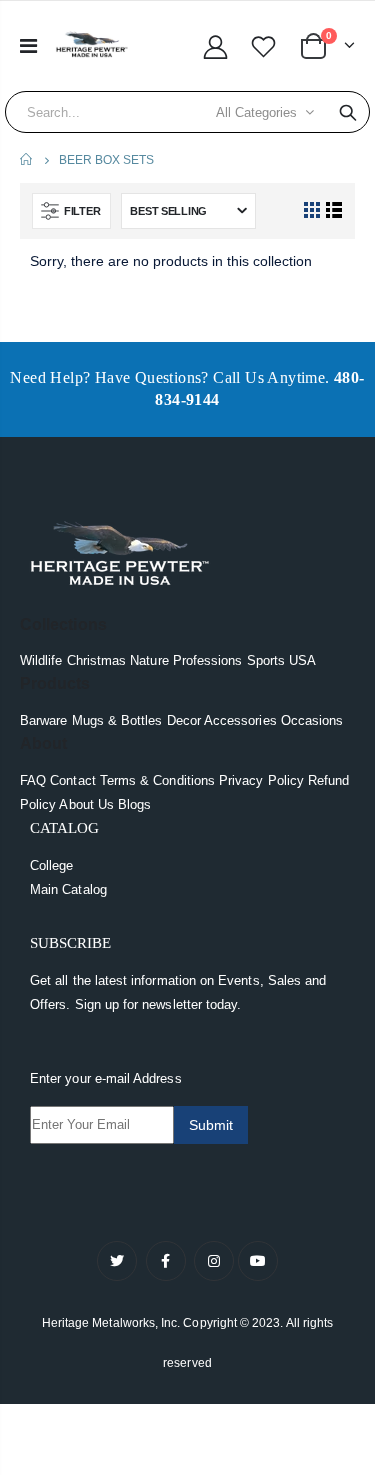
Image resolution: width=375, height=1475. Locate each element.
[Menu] (28, 46)
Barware (43, 720)
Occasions (312, 720)
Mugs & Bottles (117, 720)
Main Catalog (68, 889)
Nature (149, 660)
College (51, 865)
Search (348, 112)
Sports (266, 660)
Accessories (240, 720)
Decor (184, 720)
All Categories (256, 112)
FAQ (33, 780)
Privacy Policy (261, 780)
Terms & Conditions (157, 780)
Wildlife (41, 660)
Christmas (97, 660)
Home (27, 159)
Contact (72, 780)
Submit (211, 1125)
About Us (86, 804)
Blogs (134, 804)
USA (302, 660)
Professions (208, 660)
